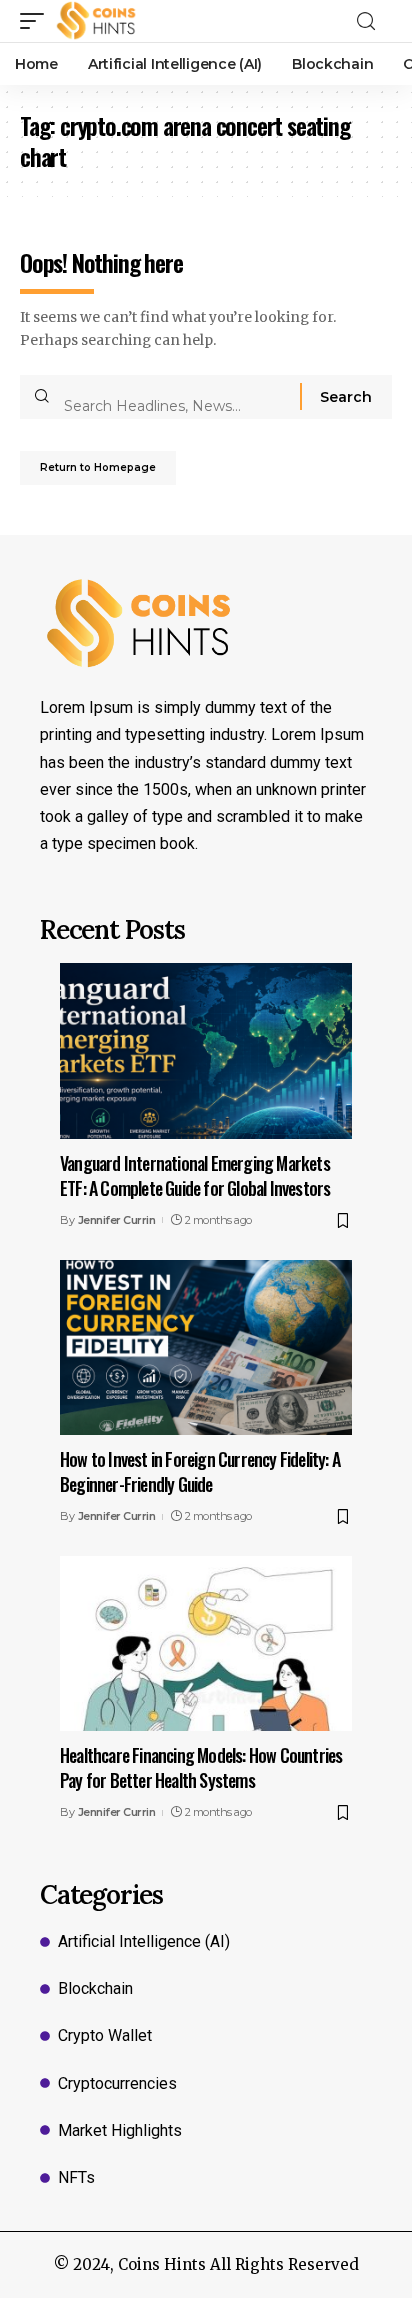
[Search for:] (174, 397)
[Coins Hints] (96, 21)
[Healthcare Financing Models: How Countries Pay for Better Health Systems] (206, 1643)
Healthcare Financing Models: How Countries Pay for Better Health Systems (201, 1767)
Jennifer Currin (117, 1220)
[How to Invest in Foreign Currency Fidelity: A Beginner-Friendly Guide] (206, 1347)
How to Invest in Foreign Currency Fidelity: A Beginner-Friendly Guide (200, 1471)
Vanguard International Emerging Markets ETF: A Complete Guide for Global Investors (195, 1175)
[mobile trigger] (37, 21)
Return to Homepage (98, 467)
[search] (372, 21)
